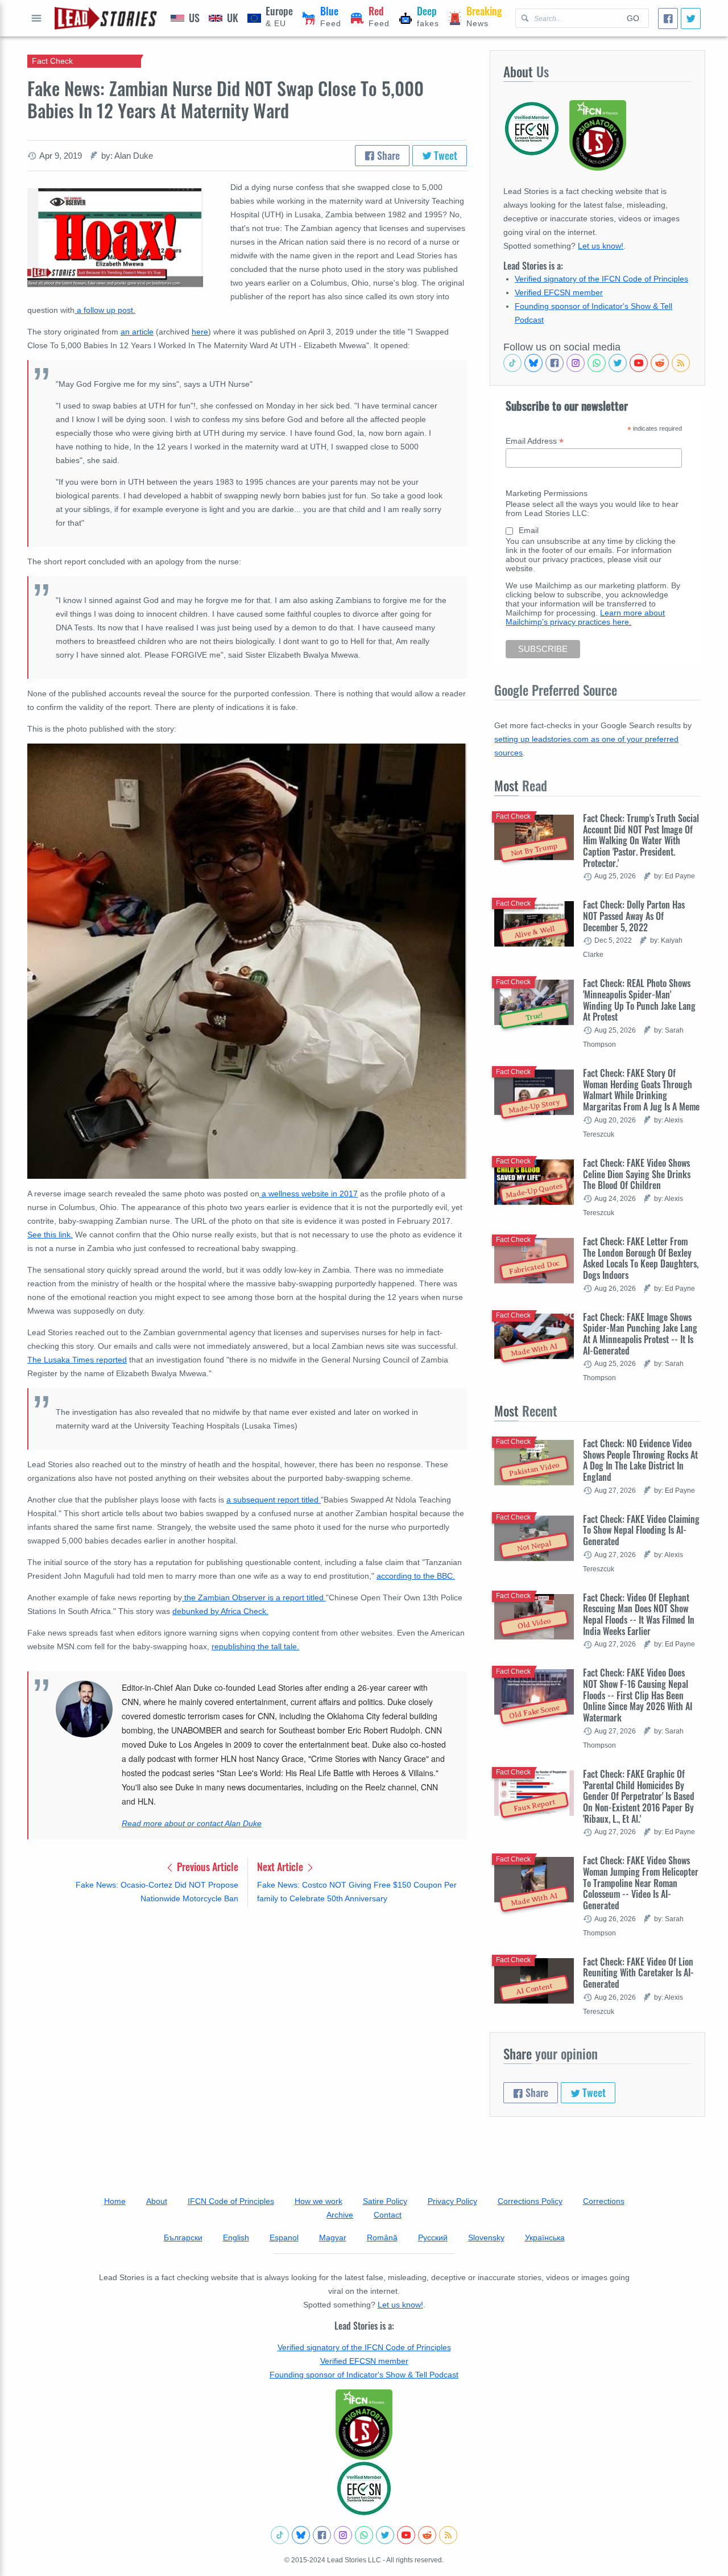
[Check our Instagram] (576, 363)
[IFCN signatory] (364, 2425)
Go (633, 18)
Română (382, 2238)
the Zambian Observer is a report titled (254, 1597)
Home (115, 2201)
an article (137, 332)
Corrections (604, 2201)
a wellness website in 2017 (309, 1194)
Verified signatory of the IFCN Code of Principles (601, 279)
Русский (433, 2238)
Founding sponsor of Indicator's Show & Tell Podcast (364, 2375)
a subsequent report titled (274, 1500)
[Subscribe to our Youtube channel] (639, 363)
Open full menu (36, 18)
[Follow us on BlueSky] (533, 363)
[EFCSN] (364, 2488)
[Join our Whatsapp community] (597, 363)
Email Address (535, 441)
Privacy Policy (452, 2201)
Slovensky (486, 2238)
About (157, 2201)
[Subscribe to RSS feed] (681, 363)
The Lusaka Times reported (77, 1360)
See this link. (50, 1235)
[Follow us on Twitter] (618, 363)
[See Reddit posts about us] (660, 363)
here (200, 332)
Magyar (333, 2238)
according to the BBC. (416, 1576)
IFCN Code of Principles (231, 2201)
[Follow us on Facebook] (555, 363)
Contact (388, 2215)
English (236, 2238)
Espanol (284, 2238)
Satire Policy (385, 2201)
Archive (340, 2215)
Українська (545, 2238)
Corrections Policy (530, 2201)
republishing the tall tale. (255, 1646)
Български (183, 2238)
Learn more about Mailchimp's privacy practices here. (585, 617)
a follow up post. (105, 310)
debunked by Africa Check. (220, 1611)
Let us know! (601, 246)
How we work (318, 2201)
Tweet (444, 155)
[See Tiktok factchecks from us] (512, 363)
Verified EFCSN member (559, 292)
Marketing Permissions (547, 493)
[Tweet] (691, 18)
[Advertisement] (247, 2005)
